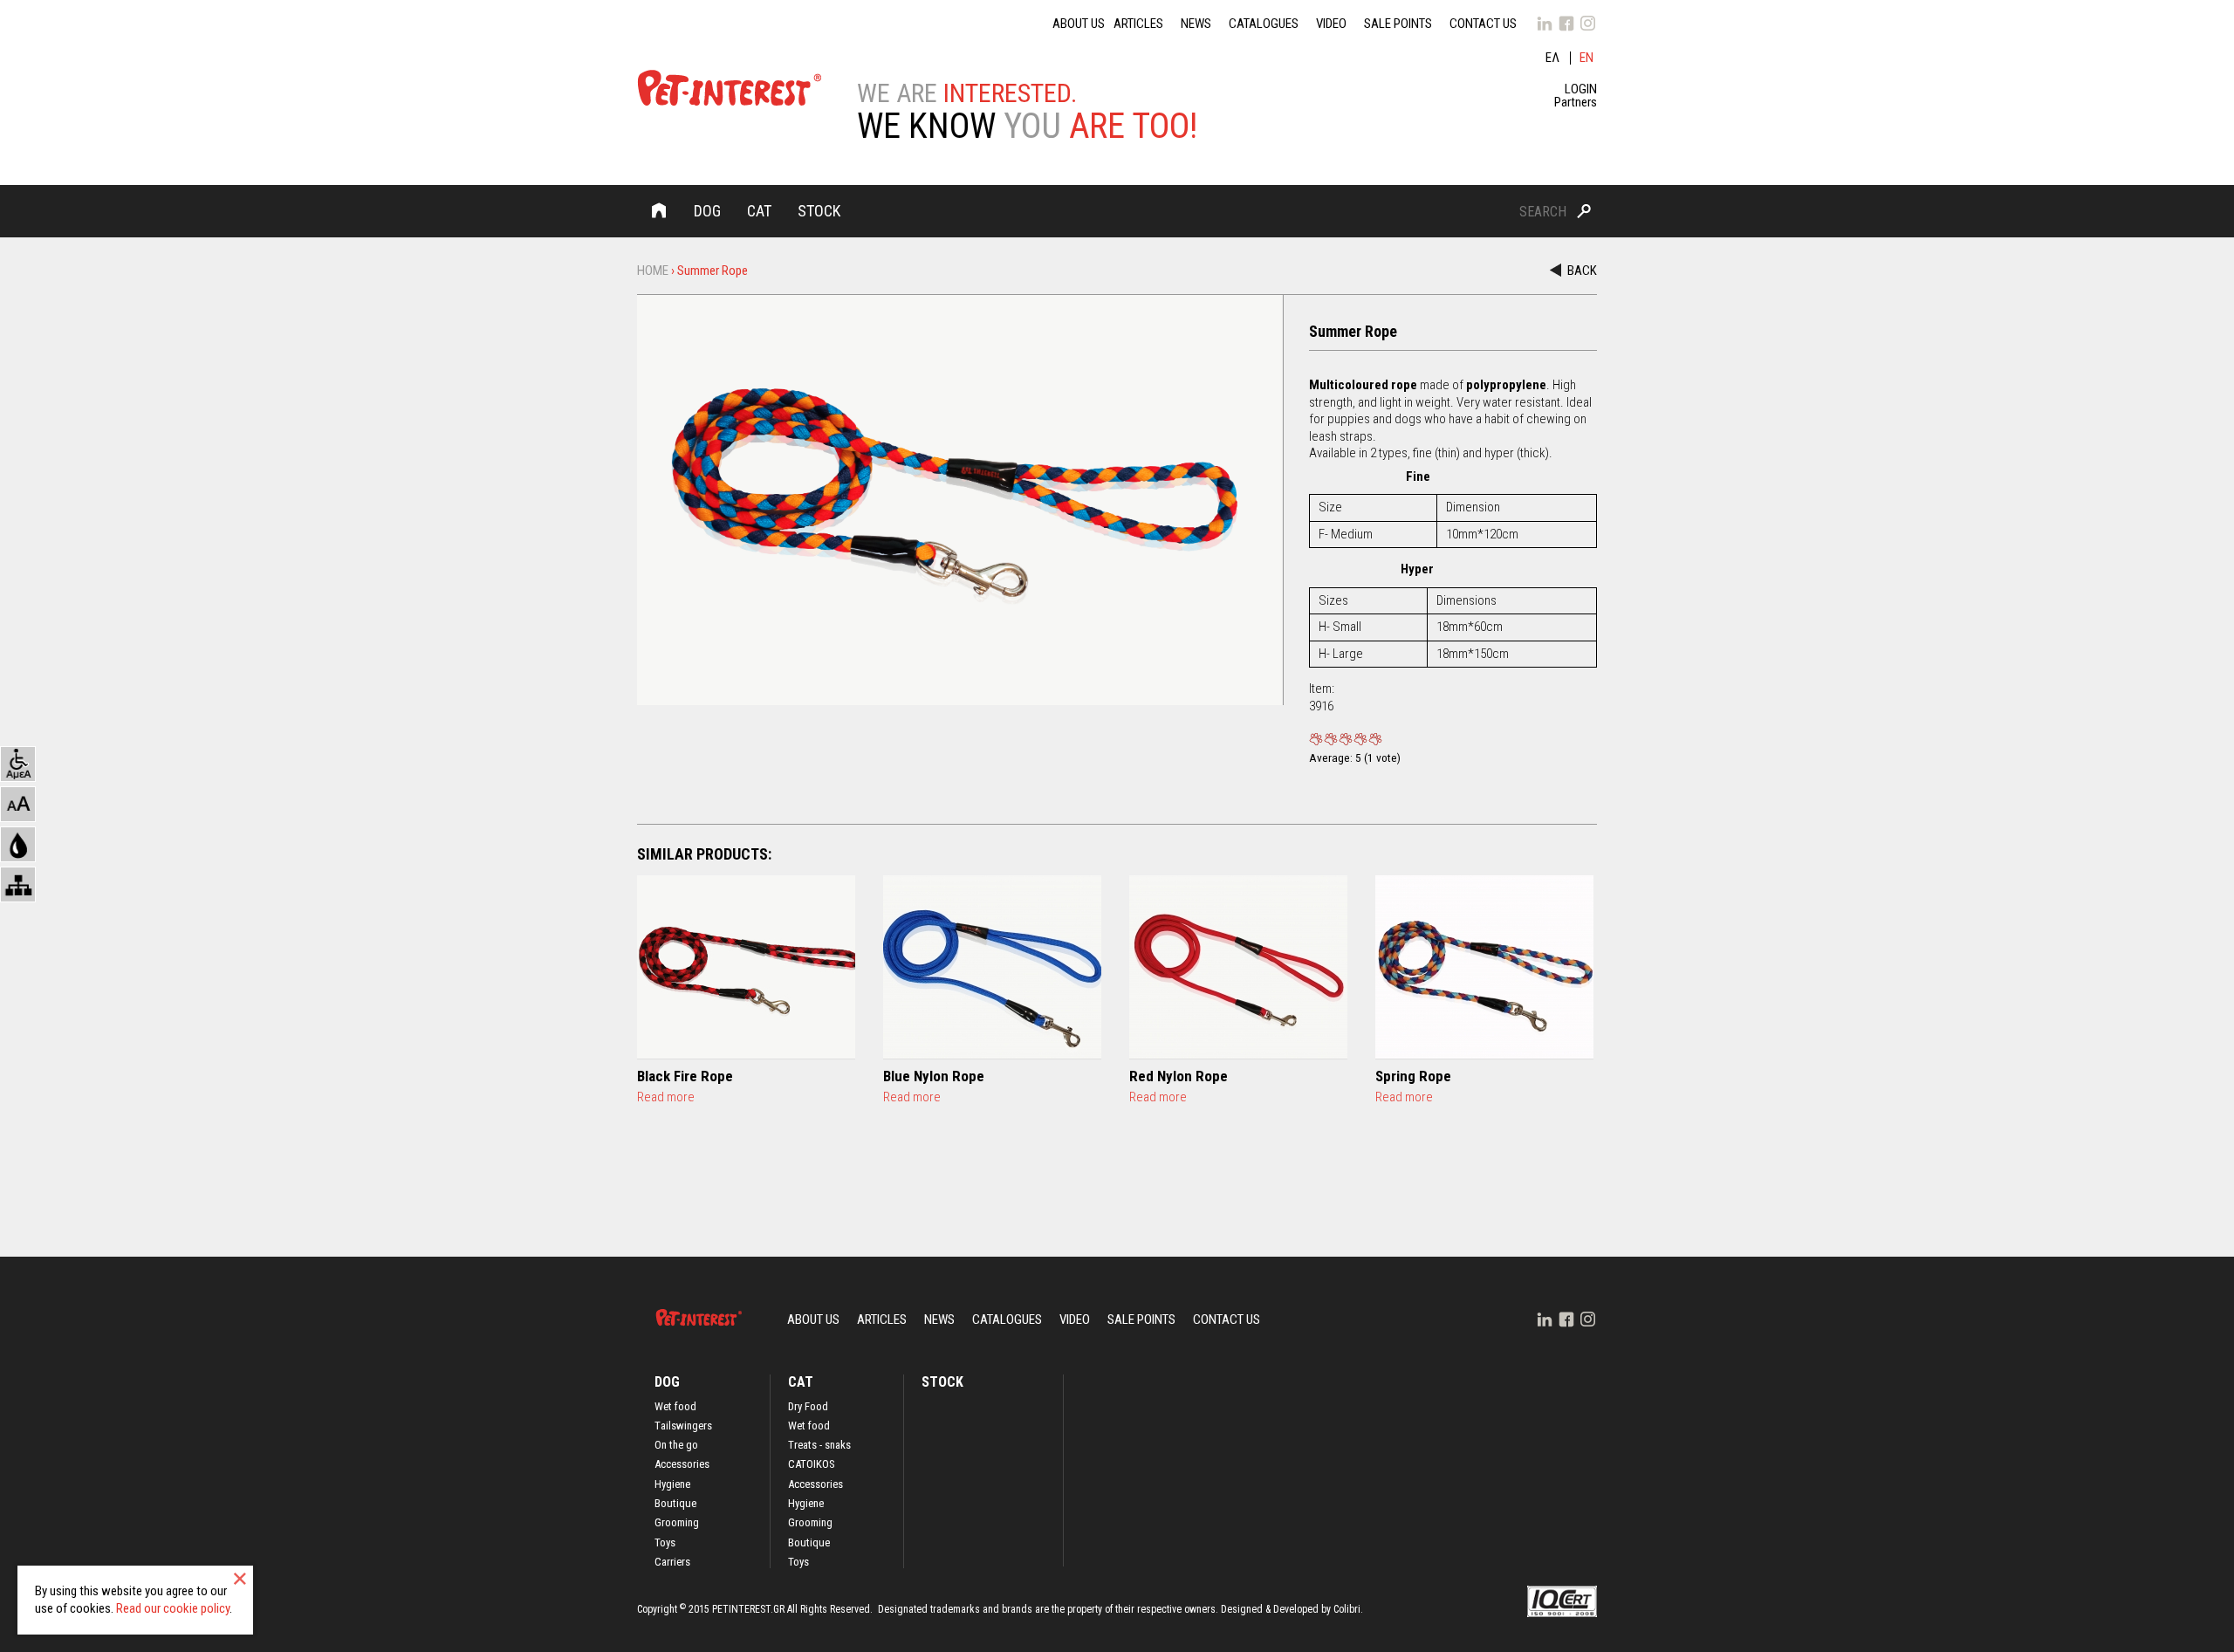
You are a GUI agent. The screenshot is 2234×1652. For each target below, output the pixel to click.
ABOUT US (1079, 24)
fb (1566, 24)
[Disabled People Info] (18, 764)
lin (1545, 24)
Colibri (1347, 1609)
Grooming (677, 1523)
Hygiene (672, 1484)
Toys (665, 1543)
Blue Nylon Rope (934, 1076)
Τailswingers (683, 1426)
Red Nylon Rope (1179, 1076)
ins (1588, 24)
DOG (707, 211)
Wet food (675, 1407)
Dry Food (808, 1407)
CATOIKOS (812, 1464)
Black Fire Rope (685, 1076)
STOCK (819, 211)
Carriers (672, 1562)
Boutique (675, 1504)
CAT (759, 211)
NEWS (1196, 24)
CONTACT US (1483, 24)
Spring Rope (1413, 1076)
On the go (676, 1445)
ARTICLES (1138, 24)
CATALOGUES (1264, 24)
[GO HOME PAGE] (730, 91)
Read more (666, 1097)
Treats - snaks (819, 1445)
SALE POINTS (1398, 24)
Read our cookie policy (173, 1608)
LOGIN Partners (1576, 96)
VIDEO (1331, 24)
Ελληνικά (1553, 58)
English (1588, 58)
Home (659, 210)
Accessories (682, 1464)
